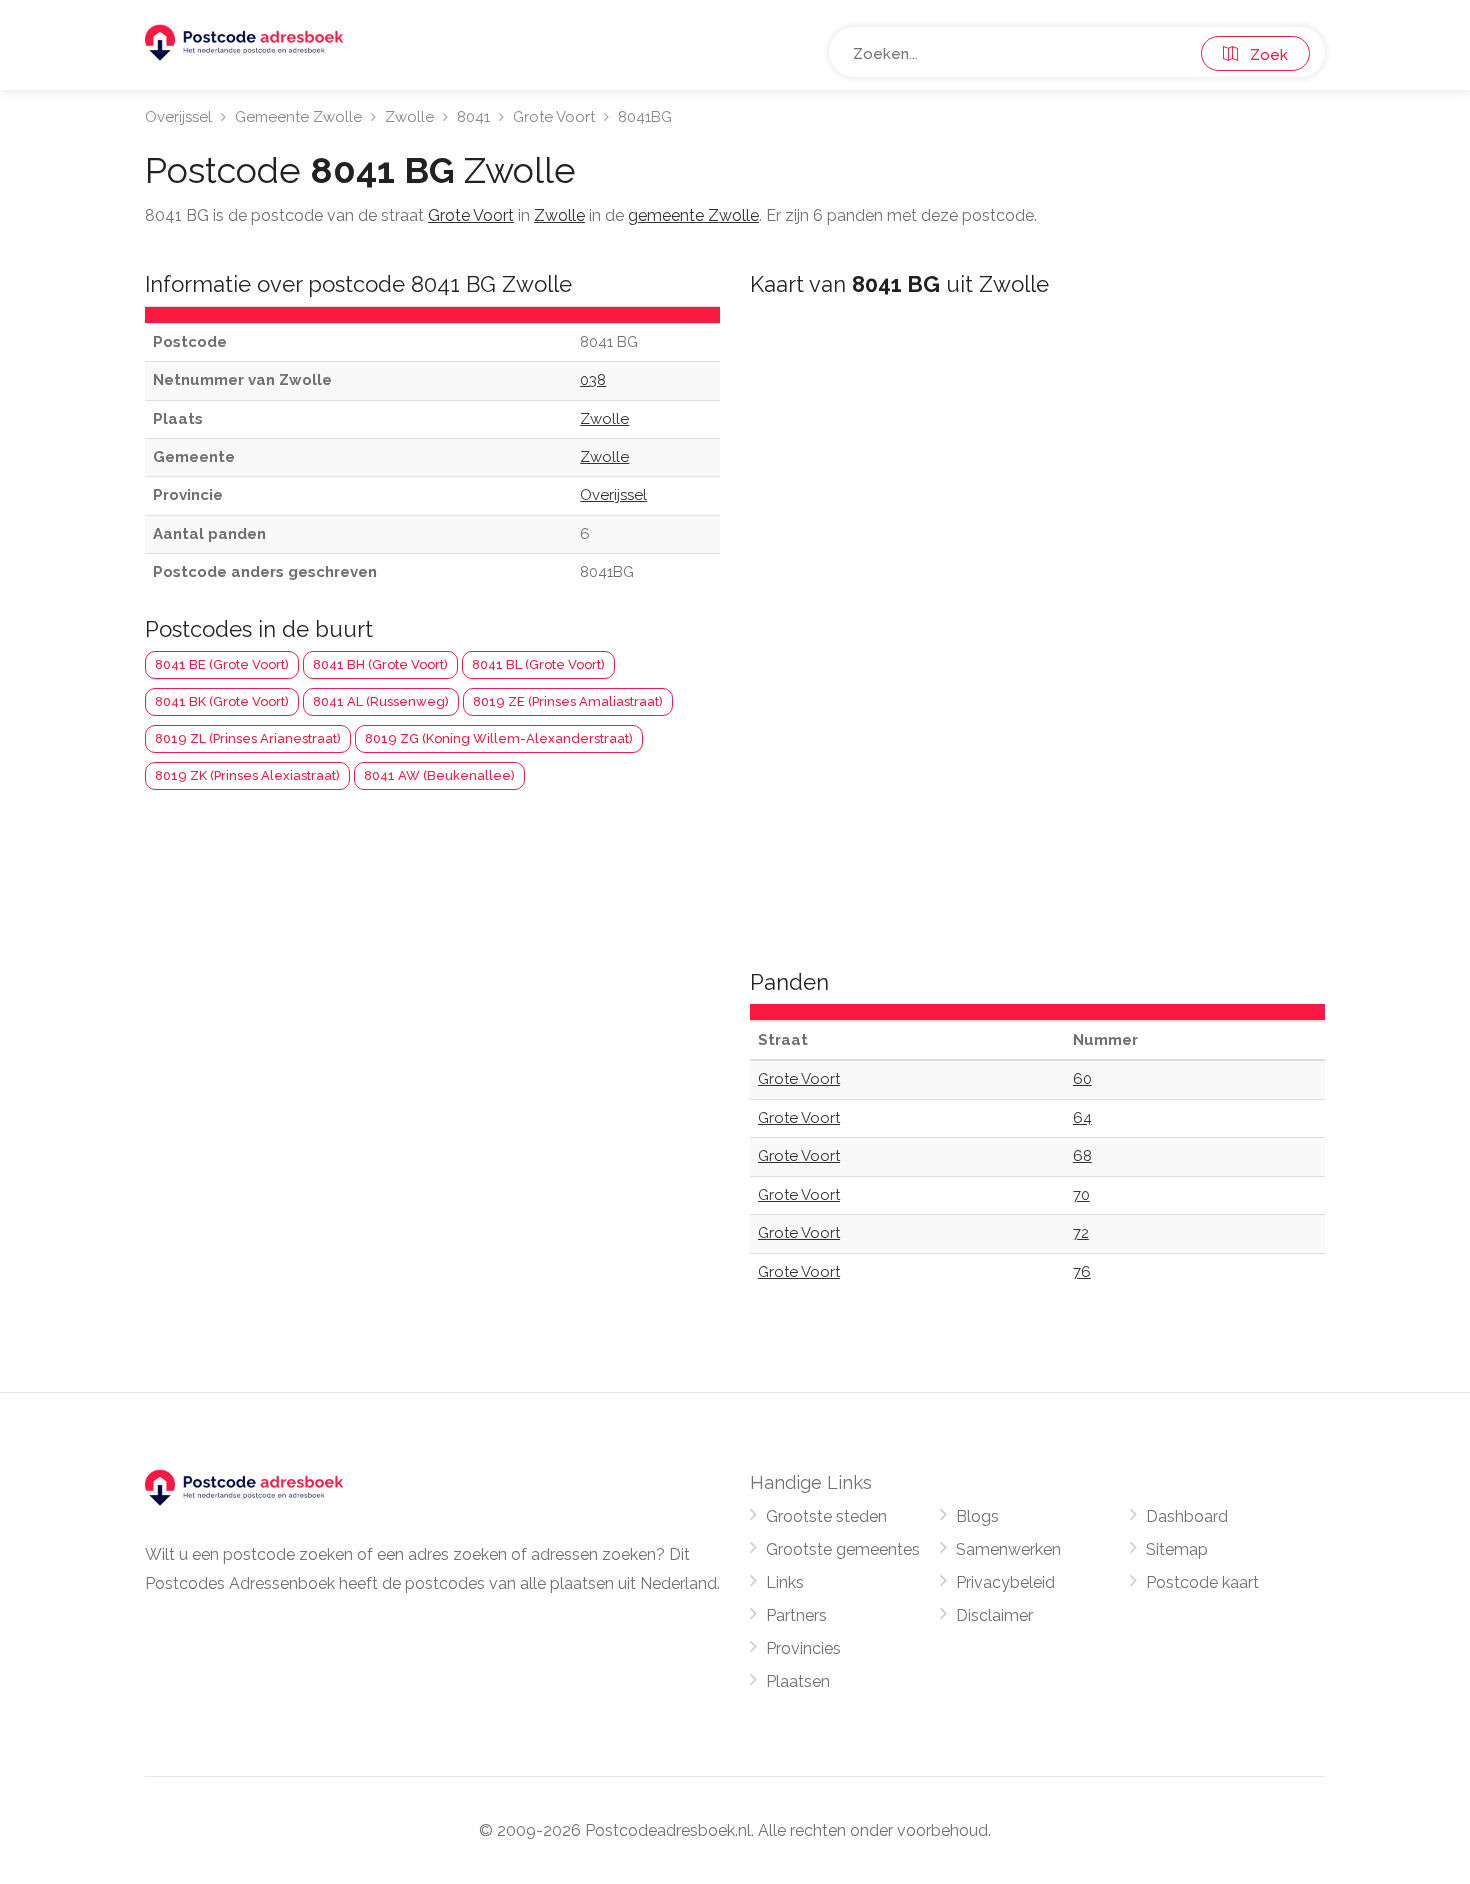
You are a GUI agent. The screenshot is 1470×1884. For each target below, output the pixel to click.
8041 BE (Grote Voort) (222, 664)
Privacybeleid (1005, 1582)
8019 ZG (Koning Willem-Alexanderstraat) (499, 738)
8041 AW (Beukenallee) (439, 775)
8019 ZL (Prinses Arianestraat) (248, 738)
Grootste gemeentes (843, 1549)
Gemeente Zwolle (298, 117)
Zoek (1263, 55)
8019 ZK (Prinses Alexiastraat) (247, 775)
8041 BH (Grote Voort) (380, 664)
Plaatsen (798, 1681)
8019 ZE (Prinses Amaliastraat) (568, 701)
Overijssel (178, 117)
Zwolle (409, 117)
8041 (473, 117)
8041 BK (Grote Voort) (222, 701)
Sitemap (1177, 1549)
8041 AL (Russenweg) (381, 701)
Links (785, 1582)
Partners (796, 1615)
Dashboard (1187, 1516)
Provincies (803, 1648)
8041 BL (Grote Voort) (538, 664)
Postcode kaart (1202, 1582)
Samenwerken (1008, 1549)
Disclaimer (994, 1615)
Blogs (977, 1516)
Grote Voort (554, 117)
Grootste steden (826, 1516)
